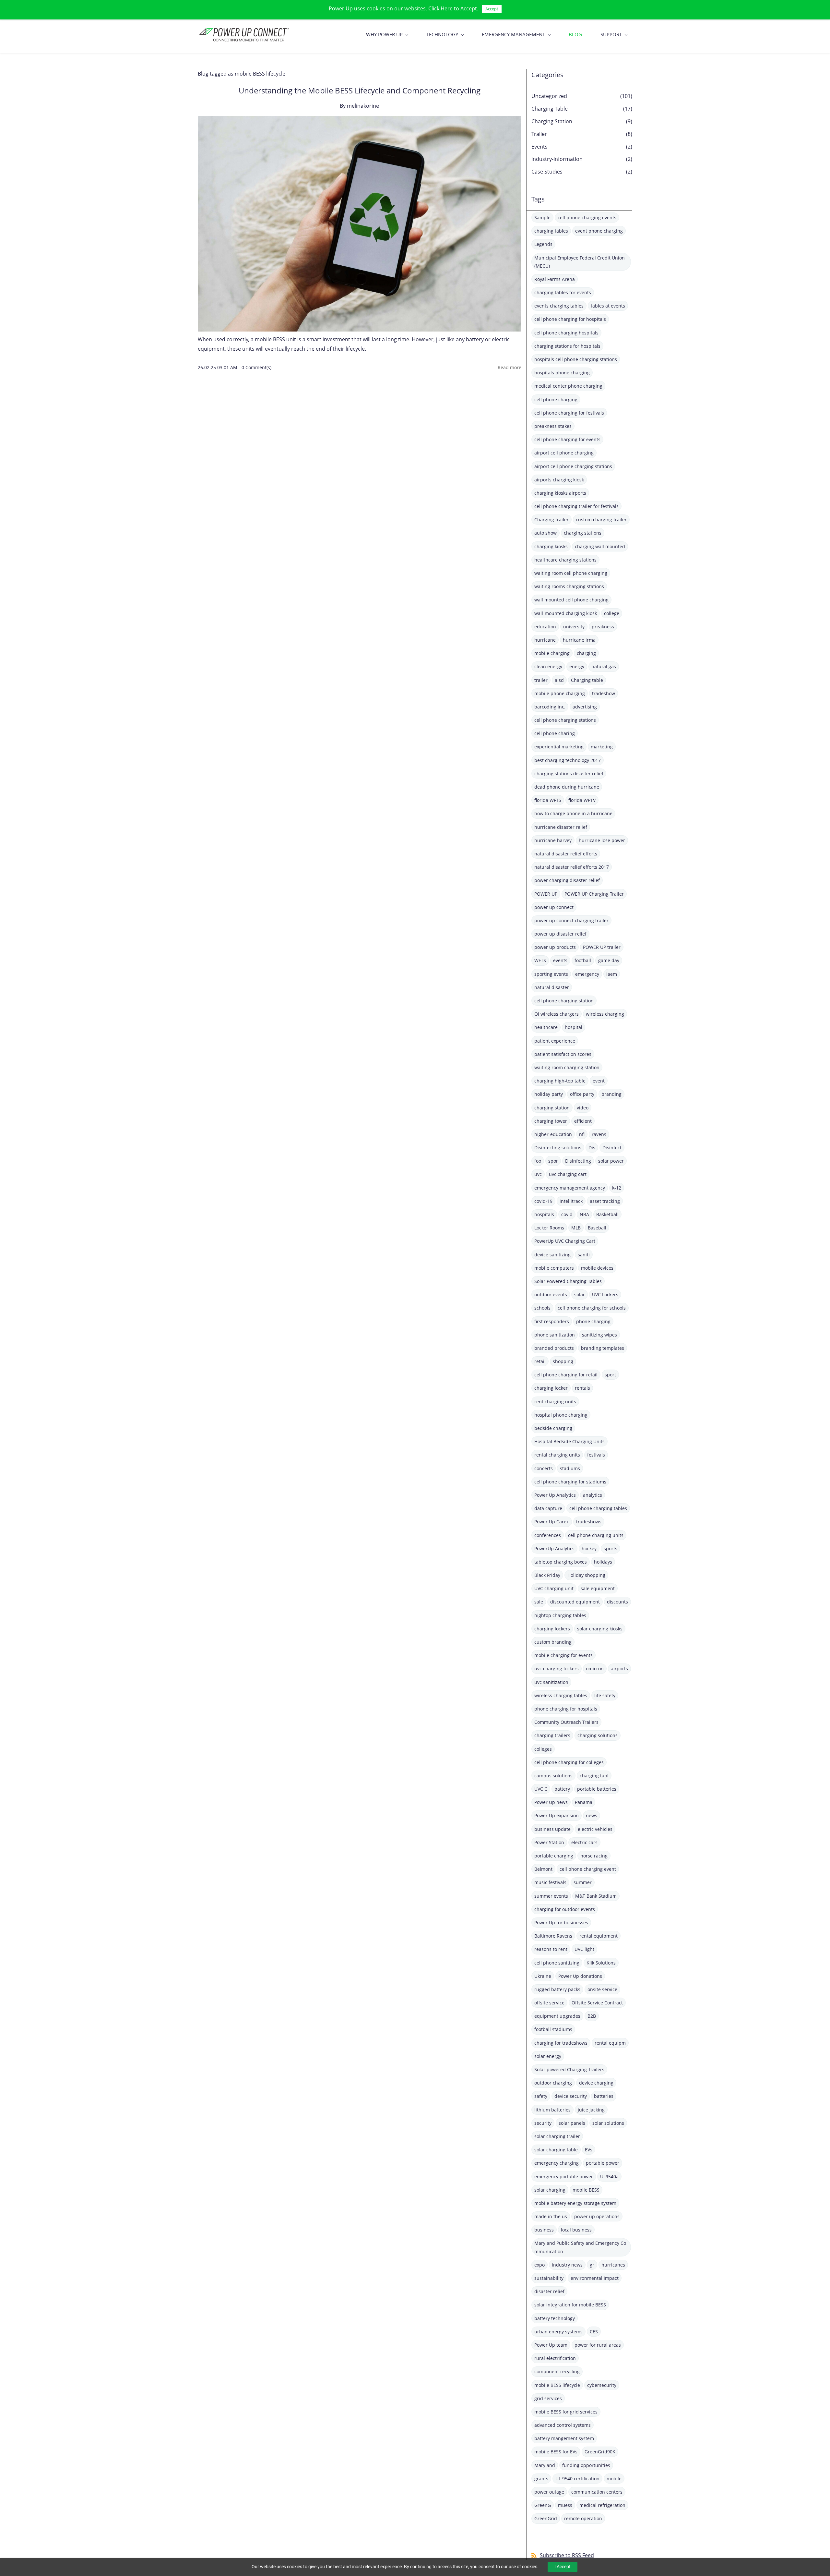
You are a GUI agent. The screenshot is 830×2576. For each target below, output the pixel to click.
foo (538, 1161)
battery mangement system (564, 2438)
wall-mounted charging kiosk (566, 613)
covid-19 (543, 1201)
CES (594, 2332)
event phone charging (599, 231)
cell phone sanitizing (557, 1963)
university (574, 627)
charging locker (551, 1388)
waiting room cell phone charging (571, 573)
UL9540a (609, 2177)
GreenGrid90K (600, 2452)
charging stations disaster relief (569, 774)
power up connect (554, 907)
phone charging (593, 1321)
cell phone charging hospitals (566, 333)
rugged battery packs (557, 1989)
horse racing (594, 1856)
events (560, 960)
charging (586, 653)
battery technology (555, 2318)
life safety (605, 1695)
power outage (549, 2492)
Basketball (607, 1214)
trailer (541, 680)
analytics (593, 1495)
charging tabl (594, 1776)
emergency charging (557, 2163)
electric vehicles (595, 1829)
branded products (554, 1348)
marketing (602, 747)
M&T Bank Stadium (596, 1896)
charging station (552, 1108)
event (599, 1081)
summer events (551, 1896)
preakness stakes (553, 426)
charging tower (551, 1121)
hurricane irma (579, 640)
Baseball (597, 1228)
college (612, 613)
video (583, 1108)
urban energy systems (558, 2332)
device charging (596, 2083)
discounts (617, 1602)
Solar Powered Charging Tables (568, 1281)
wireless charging (605, 1014)
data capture (548, 1508)
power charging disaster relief (567, 880)
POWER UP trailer (602, 947)
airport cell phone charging (564, 453)
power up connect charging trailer (571, 920)
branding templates (603, 1348)
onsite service (602, 1989)
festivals (596, 1455)
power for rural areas (598, 2345)
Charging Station (552, 121)
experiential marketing (559, 747)
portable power (603, 2163)
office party (582, 1094)
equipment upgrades (557, 2016)
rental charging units (557, 1455)
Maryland (545, 2465)
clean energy (548, 666)
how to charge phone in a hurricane (573, 813)
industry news (567, 2265)
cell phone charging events (587, 218)
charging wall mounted (600, 546)
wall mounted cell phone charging (571, 600)
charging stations (583, 533)
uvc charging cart (568, 1174)
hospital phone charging (561, 1415)
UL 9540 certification (577, 2479)
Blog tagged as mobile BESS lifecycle (242, 74)
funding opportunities (586, 2465)
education (545, 627)
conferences (548, 1535)
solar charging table (556, 2150)
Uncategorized (549, 96)
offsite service (549, 2003)
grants (541, 2479)
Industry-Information (557, 159)
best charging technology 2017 (568, 760)
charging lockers (552, 1629)
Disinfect (612, 1148)
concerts (544, 1468)
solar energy (548, 2056)
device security (571, 2096)
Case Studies (547, 172)
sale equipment (598, 1588)
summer (583, 1882)
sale (539, 1602)
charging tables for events (563, 292)
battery (562, 1789)
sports (611, 1548)
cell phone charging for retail (566, 1375)
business (544, 2230)
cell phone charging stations (565, 720)
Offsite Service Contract (597, 2003)
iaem (612, 974)
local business (576, 2230)
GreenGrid (546, 2518)
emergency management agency (570, 1188)
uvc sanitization (551, 1682)
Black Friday (547, 1575)
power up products (555, 947)
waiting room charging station (567, 1067)
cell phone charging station (564, 1001)
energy (577, 666)
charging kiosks (551, 546)
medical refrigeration (602, 2505)
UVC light (584, 1949)
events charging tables (559, 306)
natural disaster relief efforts (566, 854)
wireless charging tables (561, 1695)
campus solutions (553, 1776)
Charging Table (550, 109)
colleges (543, 1749)
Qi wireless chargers (557, 1014)
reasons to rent (551, 1949)
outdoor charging (553, 2083)
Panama (584, 1802)
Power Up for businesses (561, 1923)
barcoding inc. (550, 707)
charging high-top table (560, 1081)
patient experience (555, 1041)
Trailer (539, 134)
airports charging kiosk (559, 480)
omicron (595, 1669)
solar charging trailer (557, 2136)
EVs (589, 2150)
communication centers (597, 2492)
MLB (576, 1228)
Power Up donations (580, 1976)
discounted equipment (575, 1602)
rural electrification (555, 2358)
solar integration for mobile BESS (570, 2305)
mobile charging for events (563, 1655)
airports (619, 1669)
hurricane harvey (553, 840)
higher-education (553, 1134)
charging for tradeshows (561, 2043)
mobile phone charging (560, 693)
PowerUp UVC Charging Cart (565, 1241)
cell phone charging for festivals (569, 413)
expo (539, 2265)
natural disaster (552, 987)
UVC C (541, 1789)
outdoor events (551, 1294)
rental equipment (599, 1936)
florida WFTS (548, 800)
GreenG (543, 2505)
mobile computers (554, 1268)
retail (540, 1361)
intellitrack (571, 1201)
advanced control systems (563, 2425)
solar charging (550, 2190)
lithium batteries (552, 2110)
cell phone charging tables (598, 1508)
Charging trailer (551, 520)
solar (580, 1294)
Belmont (543, 1869)
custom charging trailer (601, 520)
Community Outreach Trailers (566, 1722)
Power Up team (551, 2345)
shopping (563, 1361)
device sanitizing (552, 1255)
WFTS (540, 960)
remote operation (583, 2518)
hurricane (545, 640)
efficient (583, 1121)
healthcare (546, 1027)
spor (553, 1161)
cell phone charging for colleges (569, 1762)
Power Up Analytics (555, 1495)
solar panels (572, 2123)
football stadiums (553, 2029)
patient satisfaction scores (563, 1054)
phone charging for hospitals (566, 1709)
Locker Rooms (549, 1228)
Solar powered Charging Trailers (569, 2069)
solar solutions (608, 2123)
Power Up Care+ (552, 1522)
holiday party (549, 1094)
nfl (582, 1134)
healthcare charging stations (565, 560)
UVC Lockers (605, 1294)
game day (609, 960)
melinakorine (363, 106)
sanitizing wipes (599, 1335)
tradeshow (604, 693)
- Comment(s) (255, 367)
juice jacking (591, 2110)
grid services (548, 2398)
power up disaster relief (560, 934)
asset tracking (605, 1201)
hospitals (544, 1214)
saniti (584, 1255)
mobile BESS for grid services (566, 2412)
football (583, 960)
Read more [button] (510, 367)
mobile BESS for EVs (556, 2452)
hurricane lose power (602, 840)
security (543, 2123)
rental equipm (610, 2043)
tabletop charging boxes (561, 1562)
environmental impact (595, 2278)
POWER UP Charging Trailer (594, 894)
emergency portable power (564, 2177)
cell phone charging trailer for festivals (576, 506)
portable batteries (597, 1789)
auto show (545, 533)
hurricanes (613, 2265)
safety (541, 2096)
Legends (543, 244)
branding (611, 1094)
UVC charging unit (554, 1588)
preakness (603, 627)
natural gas (604, 666)
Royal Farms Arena (555, 279)
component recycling (557, 2371)
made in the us (551, 2216)
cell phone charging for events (567, 439)
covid (567, 1214)
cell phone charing (555, 733)
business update (552, 1829)
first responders (552, 1321)
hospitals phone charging (562, 373)
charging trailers (552, 1735)
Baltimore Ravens (553, 1936)
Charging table (587, 680)
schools (542, 1308)
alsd (559, 680)
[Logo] (244, 34)
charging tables (551, 231)
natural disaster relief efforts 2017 (572, 867)
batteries (604, 2096)
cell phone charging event (588, 1869)
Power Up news (551, 1802)
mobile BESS (586, 2190)
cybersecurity (602, 2385)
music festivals (550, 1882)
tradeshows (589, 1522)
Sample (542, 218)
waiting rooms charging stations (569, 586)
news (592, 1815)
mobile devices (597, 1268)
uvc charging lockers (557, 1669)
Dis (592, 1148)
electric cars (584, 1842)
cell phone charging (556, 399)
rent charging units (555, 1402)
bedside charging (553, 1428)
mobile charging (552, 653)
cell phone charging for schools (592, 1308)
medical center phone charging (568, 386)
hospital (574, 1027)
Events (539, 147)
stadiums (570, 1468)
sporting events (551, 974)
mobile (614, 2479)
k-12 (617, 1188)
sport (610, 1375)
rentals (582, 1388)
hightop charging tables (560, 1615)
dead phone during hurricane (567, 787)
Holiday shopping (586, 1575)
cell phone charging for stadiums (570, 1482)
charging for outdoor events (565, 1909)
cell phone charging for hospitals (570, 319)
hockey (589, 1548)
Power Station (549, 1842)
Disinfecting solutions (558, 1148)
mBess (565, 2505)
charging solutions (598, 1735)
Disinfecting (578, 1161)
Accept (492, 9)
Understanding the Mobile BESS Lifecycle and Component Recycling (360, 90)
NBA (584, 1214)
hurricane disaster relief (561, 827)
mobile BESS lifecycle (557, 2385)
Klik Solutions (601, 1963)
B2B (592, 2016)
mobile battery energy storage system (575, 2203)
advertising (585, 707)
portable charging (554, 1856)
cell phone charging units (596, 1535)
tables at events (608, 306)
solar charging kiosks (600, 1629)
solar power (611, 1161)
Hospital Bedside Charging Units (569, 1441)
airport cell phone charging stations (573, 466)
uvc (538, 1174)
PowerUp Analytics (554, 1548)
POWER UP (546, 894)
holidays (603, 1562)
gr (592, 2265)
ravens (599, 1134)
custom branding (553, 1642)
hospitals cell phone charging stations (576, 359)
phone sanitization (555, 1335)
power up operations (597, 2216)
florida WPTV (582, 800)
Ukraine (543, 1976)
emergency (587, 974)
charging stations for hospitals (567, 346)
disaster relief (549, 2291)
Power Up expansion (557, 1815)
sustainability (549, 2278)
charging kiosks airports (560, 493)
